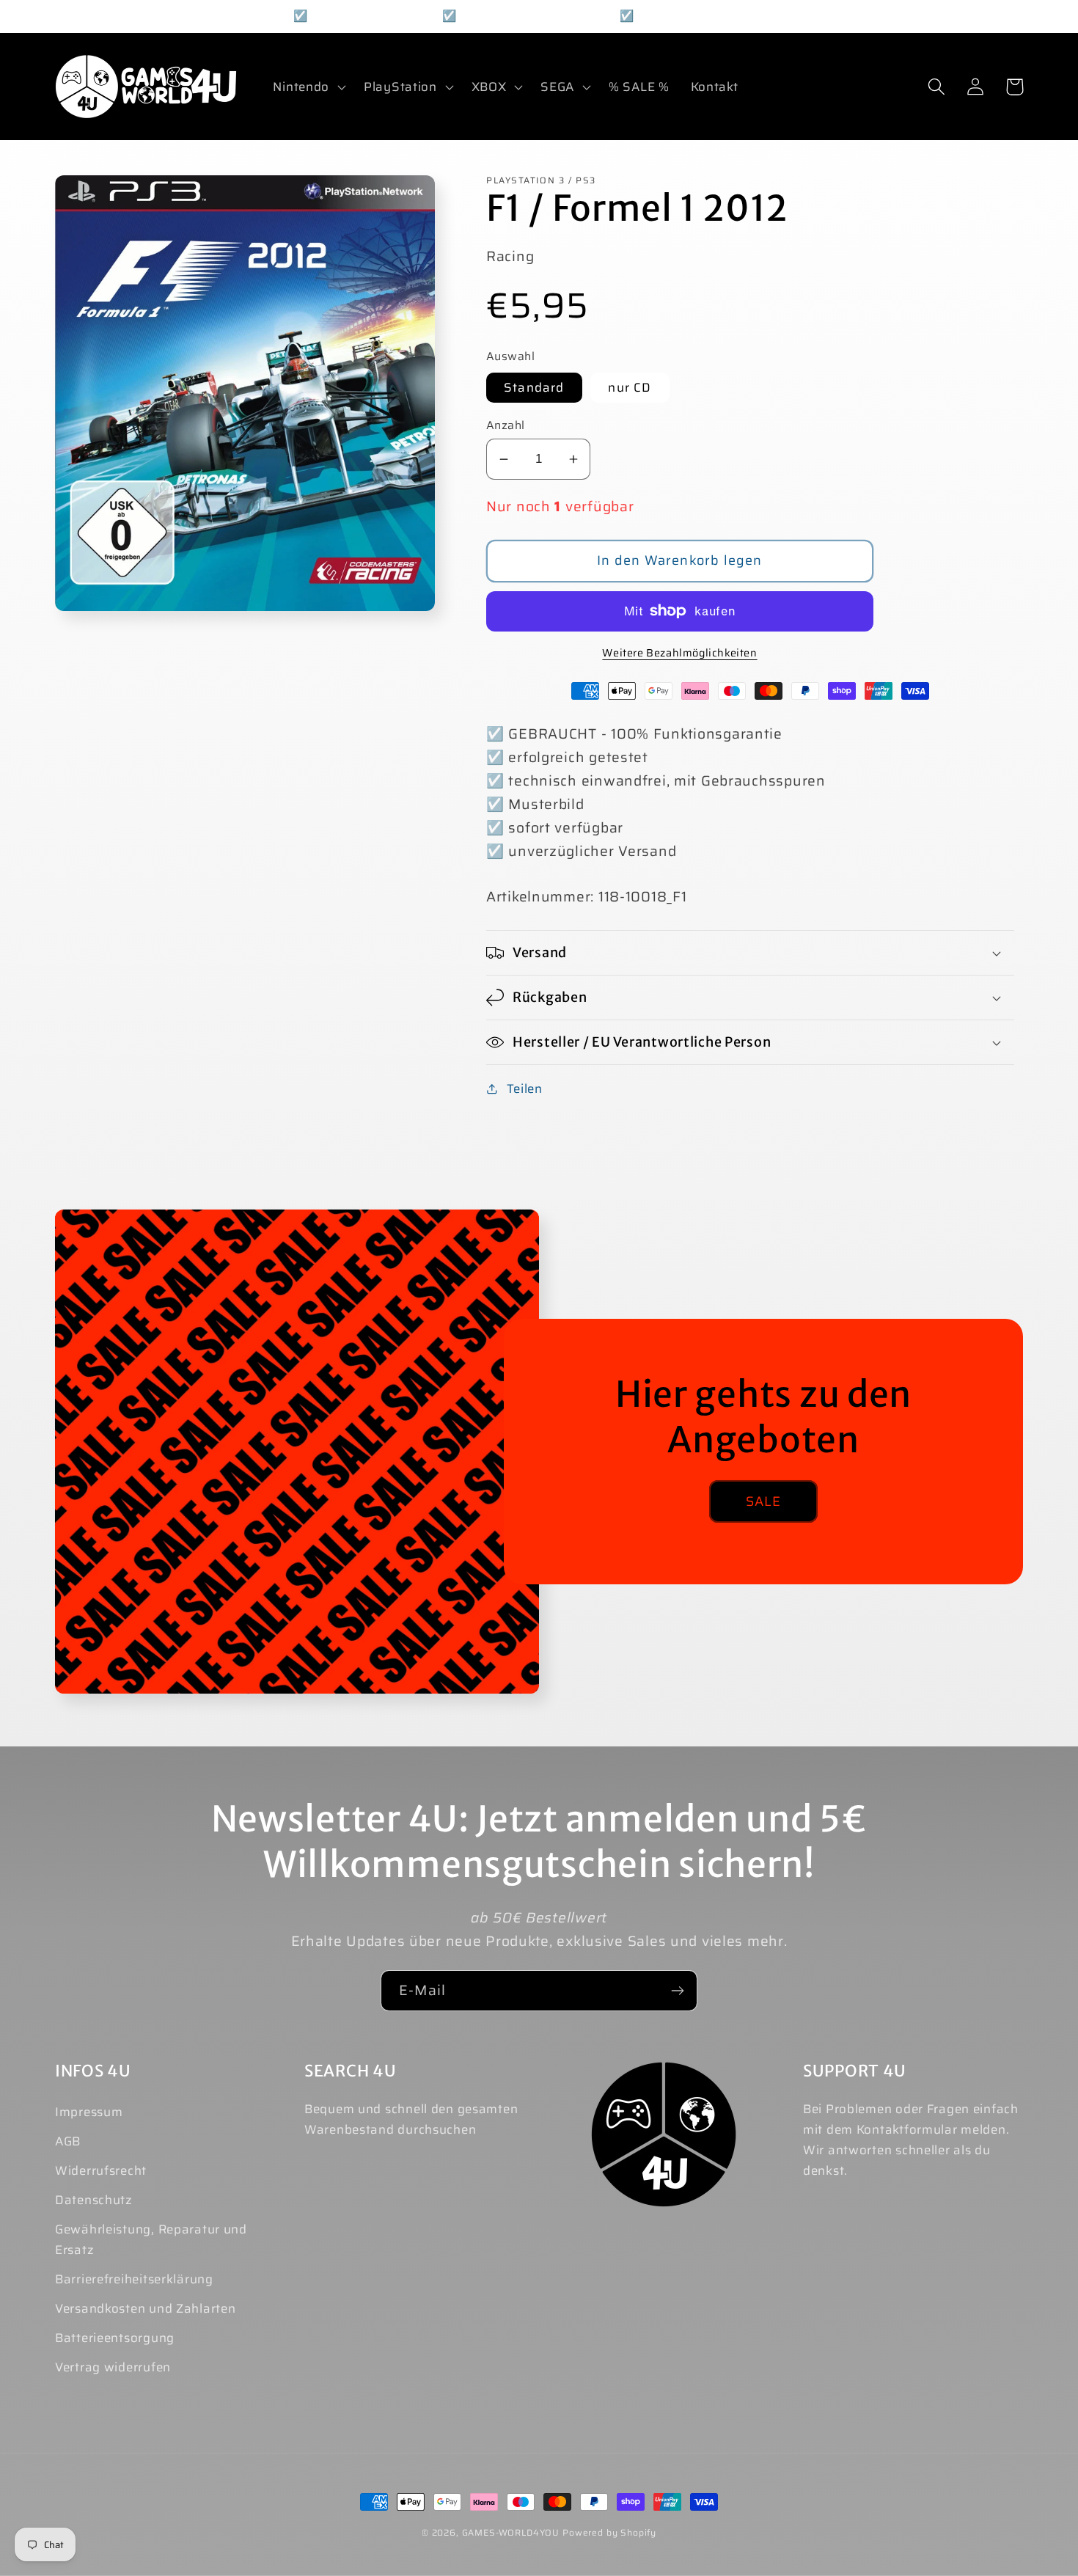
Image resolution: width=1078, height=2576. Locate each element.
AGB (68, 2141)
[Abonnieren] (677, 1991)
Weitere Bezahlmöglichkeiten (679, 653)
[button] (308, 87)
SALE (764, 1501)
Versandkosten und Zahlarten (145, 2308)
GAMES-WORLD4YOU (511, 2532)
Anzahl (506, 425)
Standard (534, 387)
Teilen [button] (525, 1088)
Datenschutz (94, 2200)
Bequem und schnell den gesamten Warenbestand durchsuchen (411, 2119)
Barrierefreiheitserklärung (134, 2279)
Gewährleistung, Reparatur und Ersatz (151, 2239)
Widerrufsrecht (101, 2170)
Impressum (89, 2112)
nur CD (630, 387)
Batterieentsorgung (115, 2338)
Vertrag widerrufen (113, 2367)
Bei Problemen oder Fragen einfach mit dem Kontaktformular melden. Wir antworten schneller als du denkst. (911, 2140)
